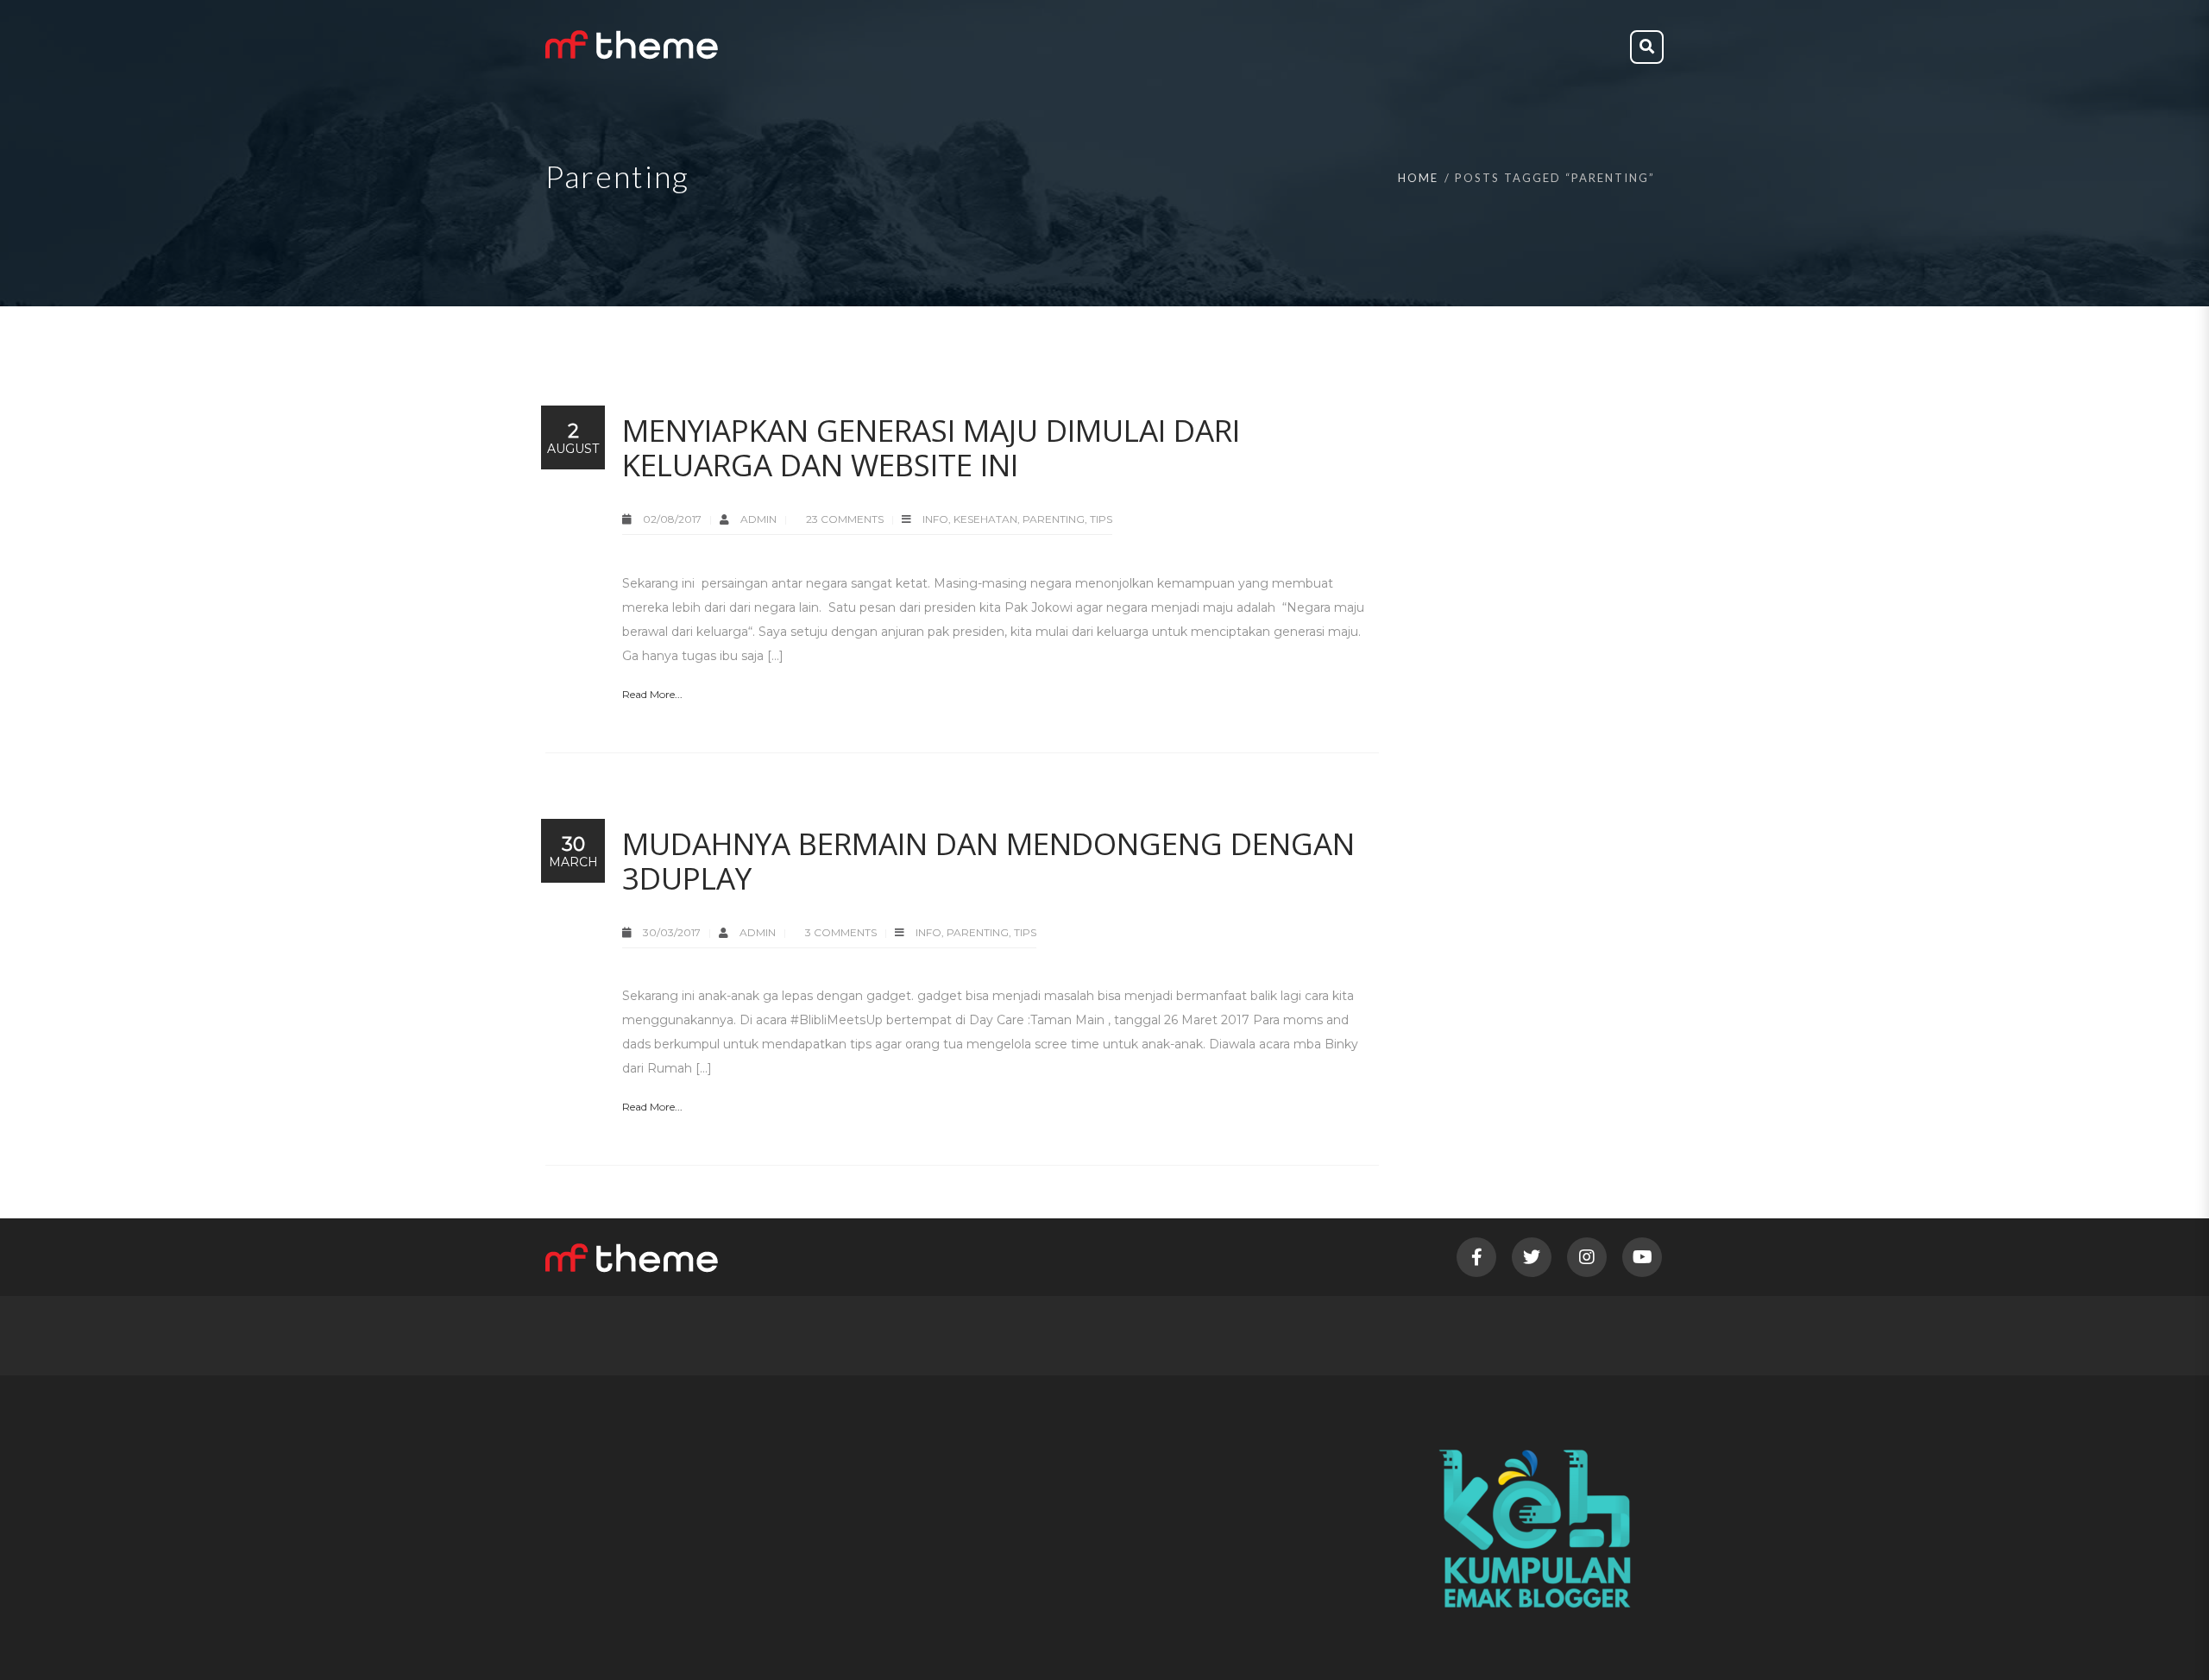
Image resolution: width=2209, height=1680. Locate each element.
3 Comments (841, 932)
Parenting (1054, 519)
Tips (1101, 519)
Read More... (652, 694)
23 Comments (845, 519)
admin (760, 519)
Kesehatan (985, 519)
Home (1418, 178)
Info (935, 519)
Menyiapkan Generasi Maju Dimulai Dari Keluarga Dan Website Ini (931, 447)
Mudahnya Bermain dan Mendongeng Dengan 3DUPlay (988, 861)
